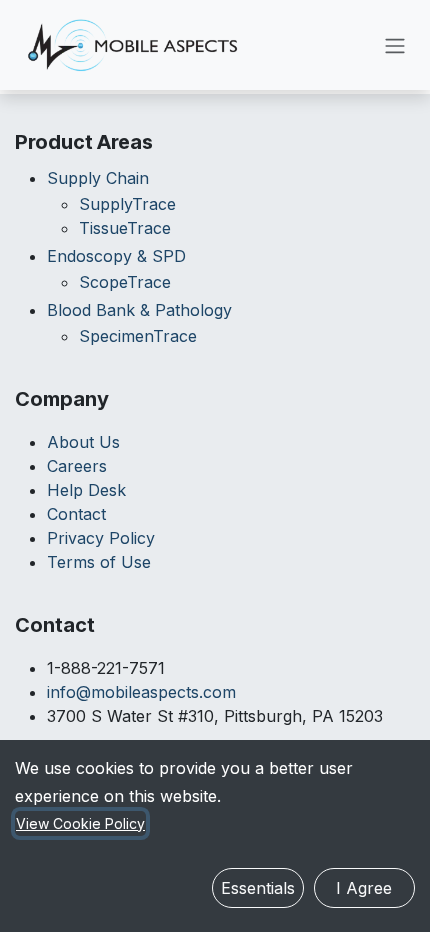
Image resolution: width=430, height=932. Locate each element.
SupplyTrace (127, 204)
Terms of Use (99, 562)
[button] (258, 888)
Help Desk (86, 490)
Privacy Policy (101, 538)
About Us (83, 442)
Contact (76, 514)
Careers (77, 466)
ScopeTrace (125, 282)
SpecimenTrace (138, 336)
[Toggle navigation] (395, 45)
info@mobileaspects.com (141, 692)
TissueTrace (125, 228)
